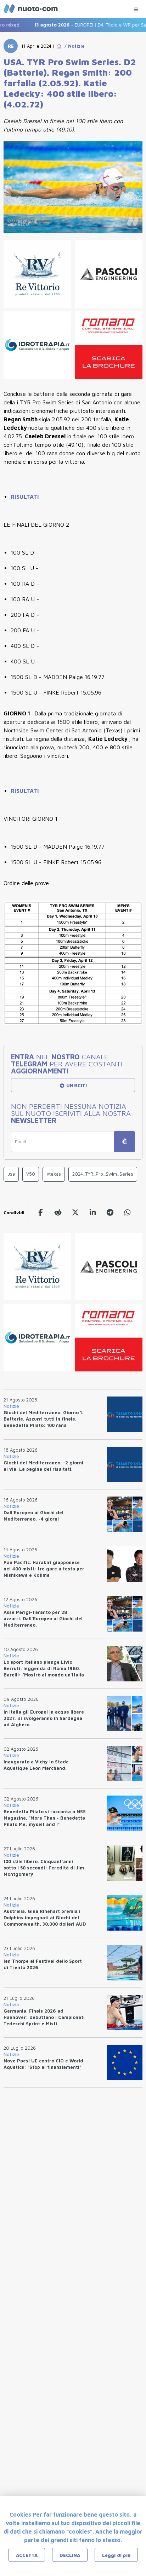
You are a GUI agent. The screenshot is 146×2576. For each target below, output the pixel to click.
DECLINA (70, 2555)
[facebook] (41, 1213)
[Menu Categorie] (136, 8)
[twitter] (75, 1213)
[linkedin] (93, 1213)
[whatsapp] (127, 1213)
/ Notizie (73, 46)
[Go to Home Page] (59, 46)
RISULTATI (25, 497)
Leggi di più (116, 2555)
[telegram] (110, 1213)
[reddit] (58, 1213)
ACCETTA (27, 2555)
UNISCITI (76, 1085)
